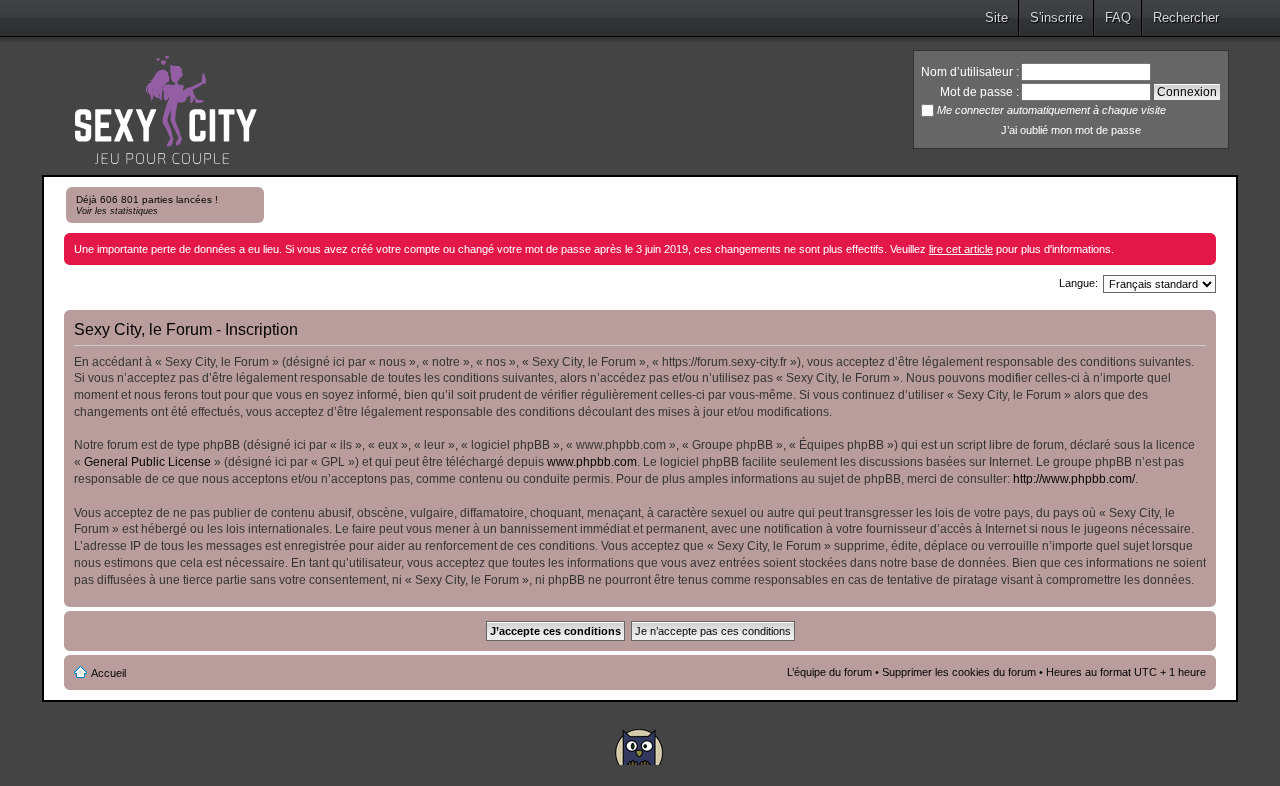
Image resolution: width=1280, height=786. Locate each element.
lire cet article (961, 249)
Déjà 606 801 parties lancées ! (147, 205)
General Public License (147, 462)
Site (996, 17)
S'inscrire (1056, 17)
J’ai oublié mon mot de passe (1071, 130)
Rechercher (1186, 17)
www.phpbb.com (592, 462)
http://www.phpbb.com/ (1074, 479)
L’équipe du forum (829, 672)
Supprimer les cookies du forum (959, 672)
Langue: (1078, 283)
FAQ (1118, 17)
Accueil (108, 673)
